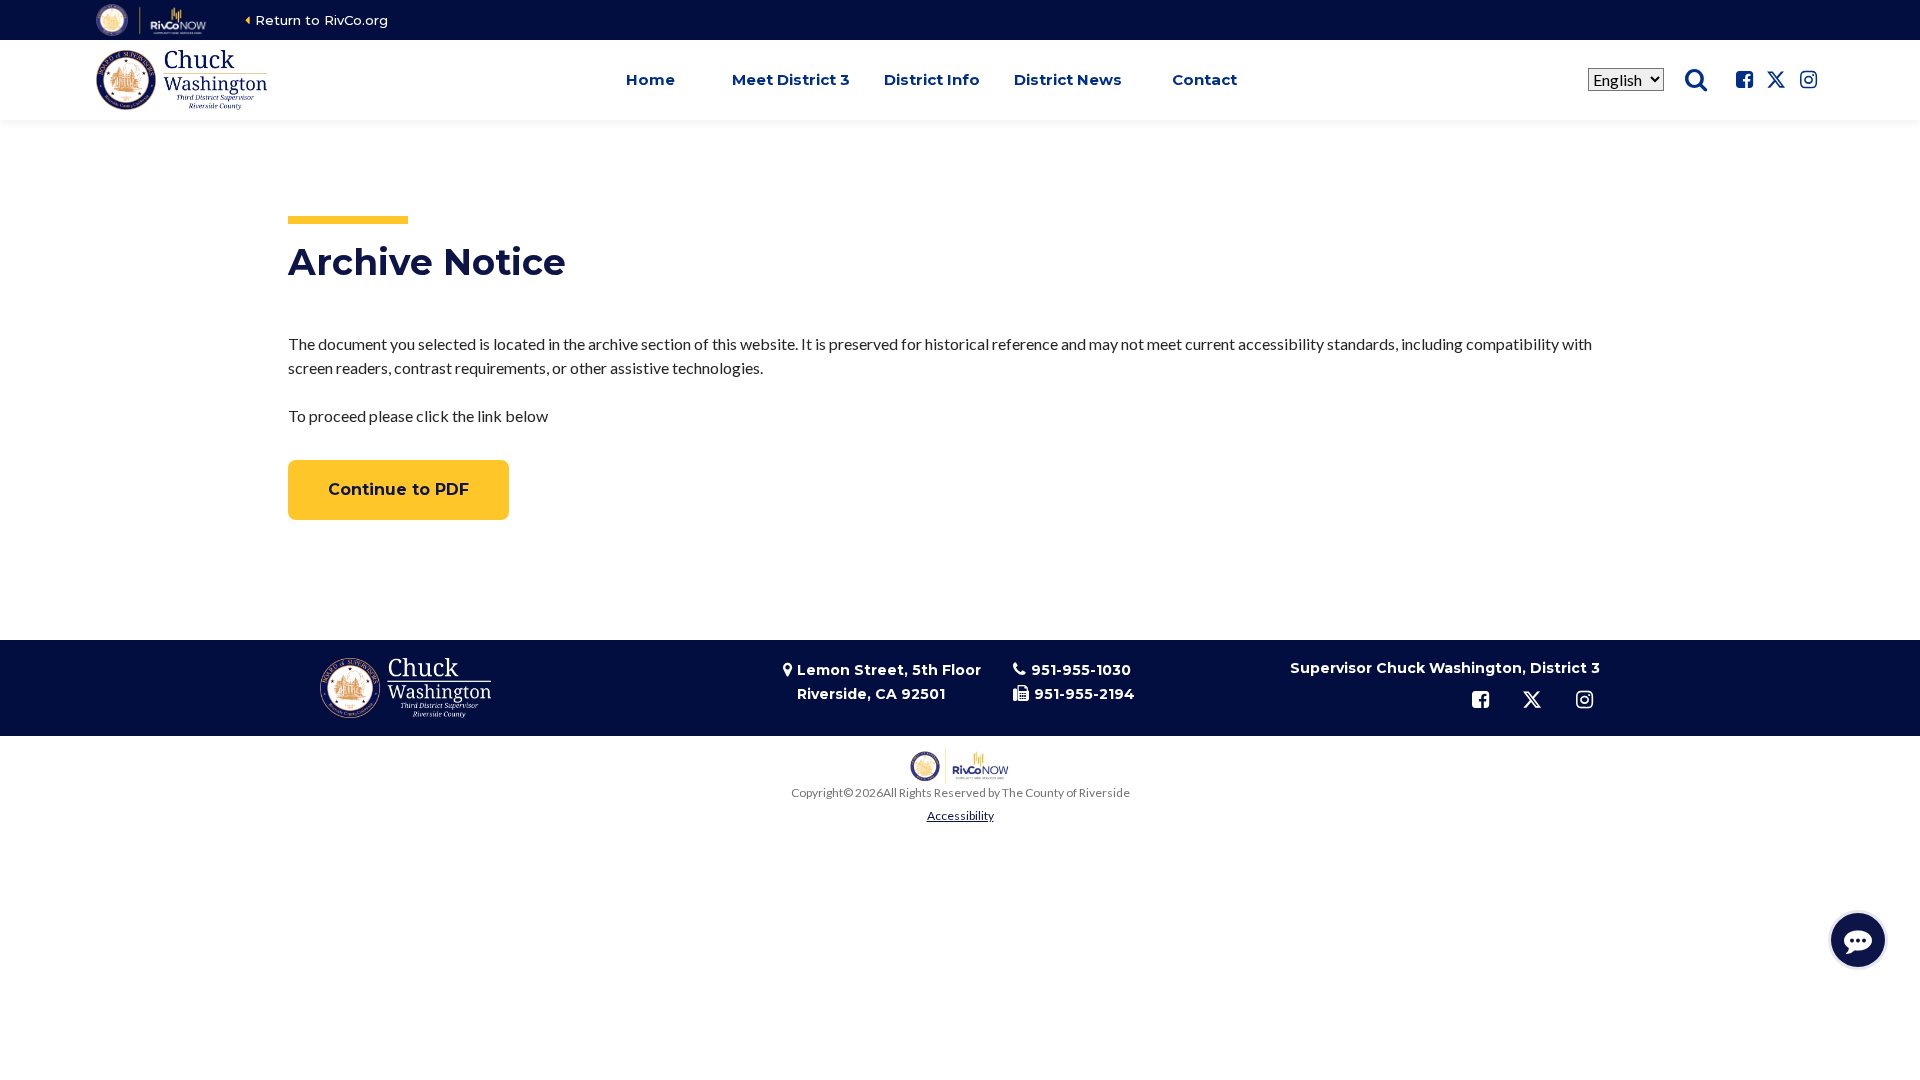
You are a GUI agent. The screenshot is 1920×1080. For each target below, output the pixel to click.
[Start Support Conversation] (1858, 940)
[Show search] (1696, 80)
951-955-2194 (1084, 694)
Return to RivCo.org (321, 20)
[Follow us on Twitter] (1776, 80)
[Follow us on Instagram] (1808, 80)
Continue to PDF (398, 489)
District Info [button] (932, 79)
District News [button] (1068, 79)
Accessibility (960, 815)
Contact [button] (1204, 79)
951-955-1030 (1081, 670)
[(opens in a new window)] (152, 20)
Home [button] (650, 79)
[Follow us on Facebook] (1744, 80)
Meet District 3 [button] (791, 79)
